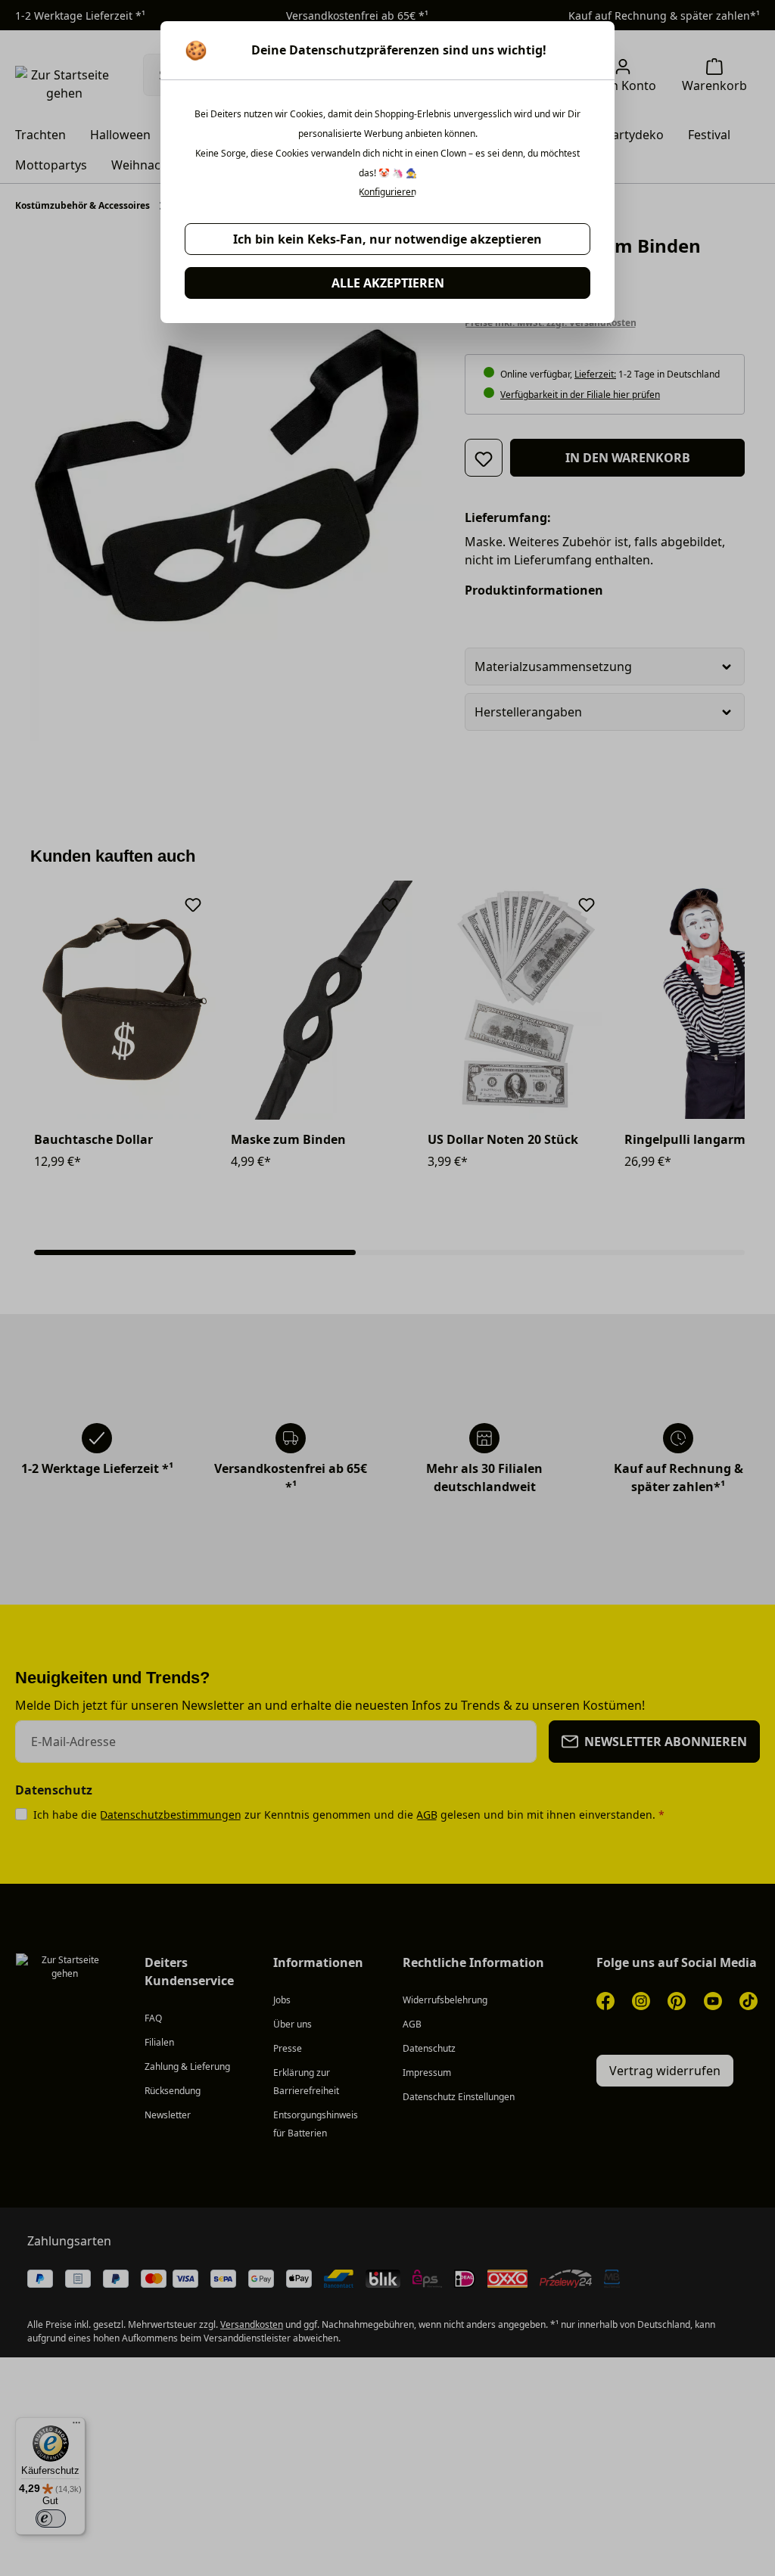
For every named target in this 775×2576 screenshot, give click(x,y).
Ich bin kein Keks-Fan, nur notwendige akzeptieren (387, 239)
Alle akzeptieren (388, 283)
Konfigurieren (387, 192)
